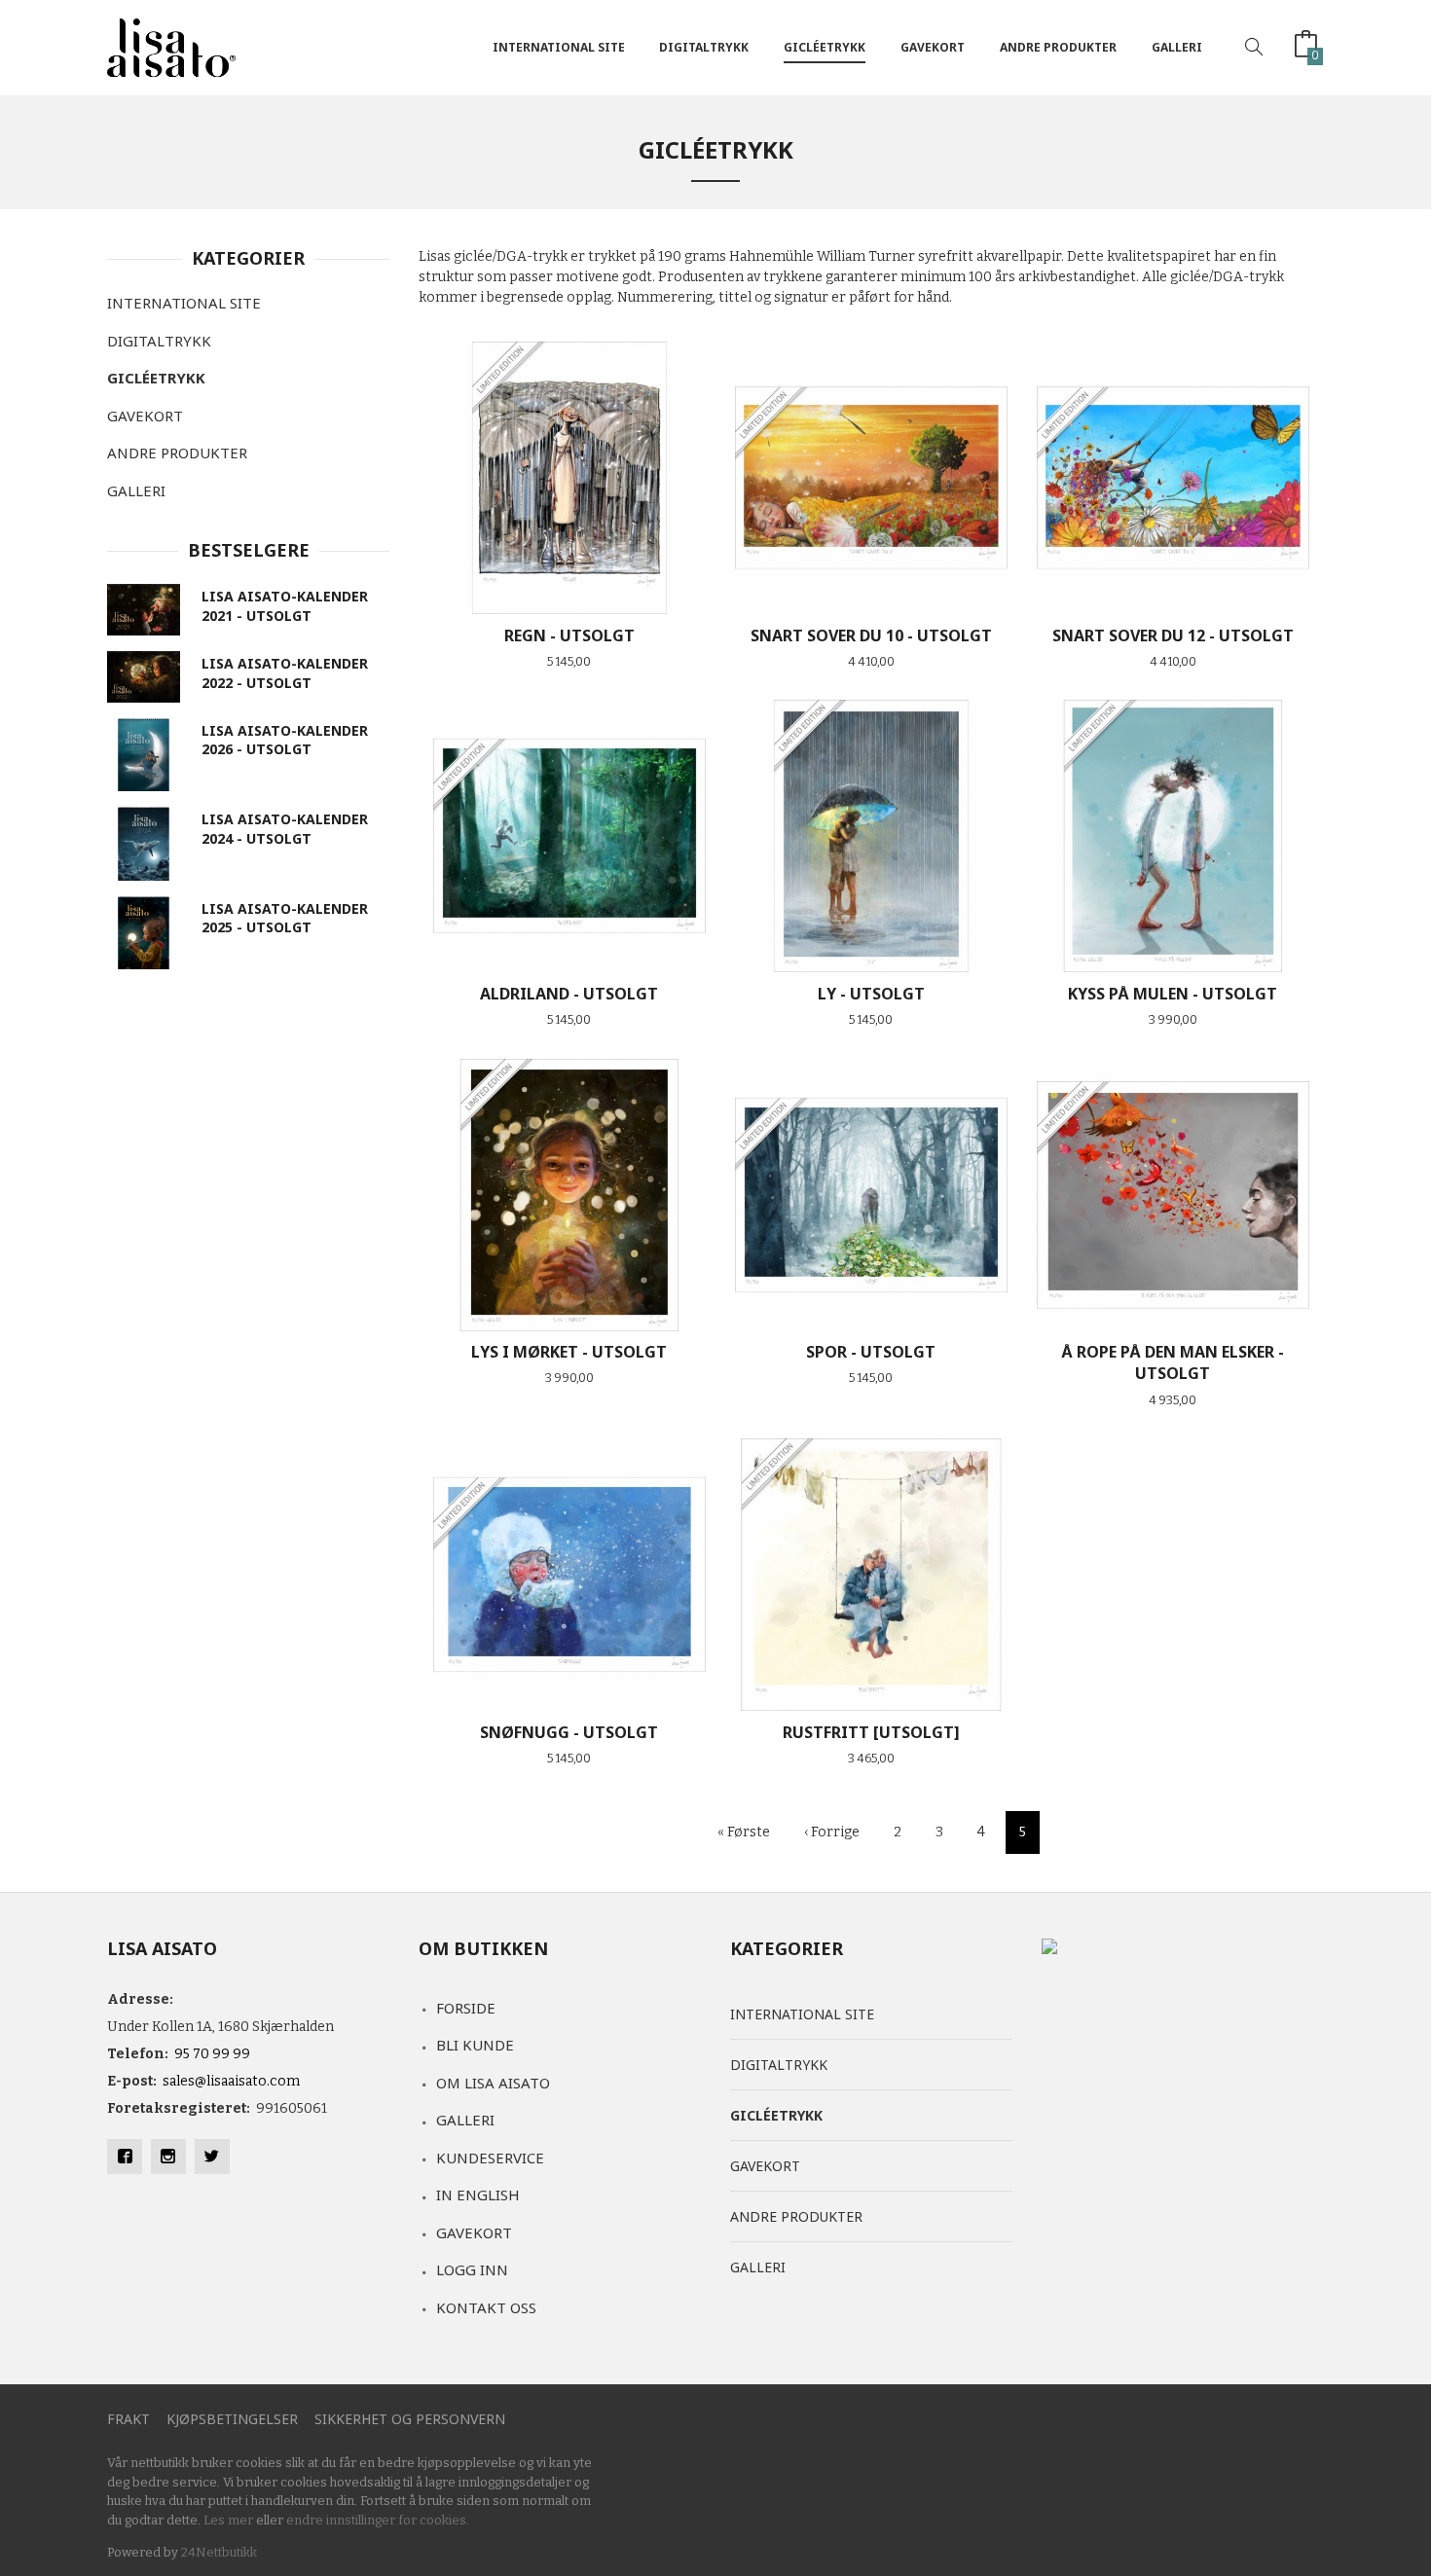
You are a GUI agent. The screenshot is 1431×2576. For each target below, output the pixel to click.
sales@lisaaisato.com (231, 2081)
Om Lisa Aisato (493, 2083)
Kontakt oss (486, 2307)
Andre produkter (1058, 47)
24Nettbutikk (219, 2552)
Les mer (228, 2520)
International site (559, 47)
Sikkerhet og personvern (410, 2419)
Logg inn (472, 2269)
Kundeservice (490, 2158)
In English (478, 2195)
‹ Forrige (832, 1832)
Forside (466, 2008)
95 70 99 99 (212, 2054)
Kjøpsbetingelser (232, 2419)
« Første (744, 1832)
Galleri (1177, 47)
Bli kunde (475, 2045)
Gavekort (933, 47)
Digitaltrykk (704, 47)
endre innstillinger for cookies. (378, 2520)
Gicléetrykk (825, 47)
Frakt (128, 2419)
